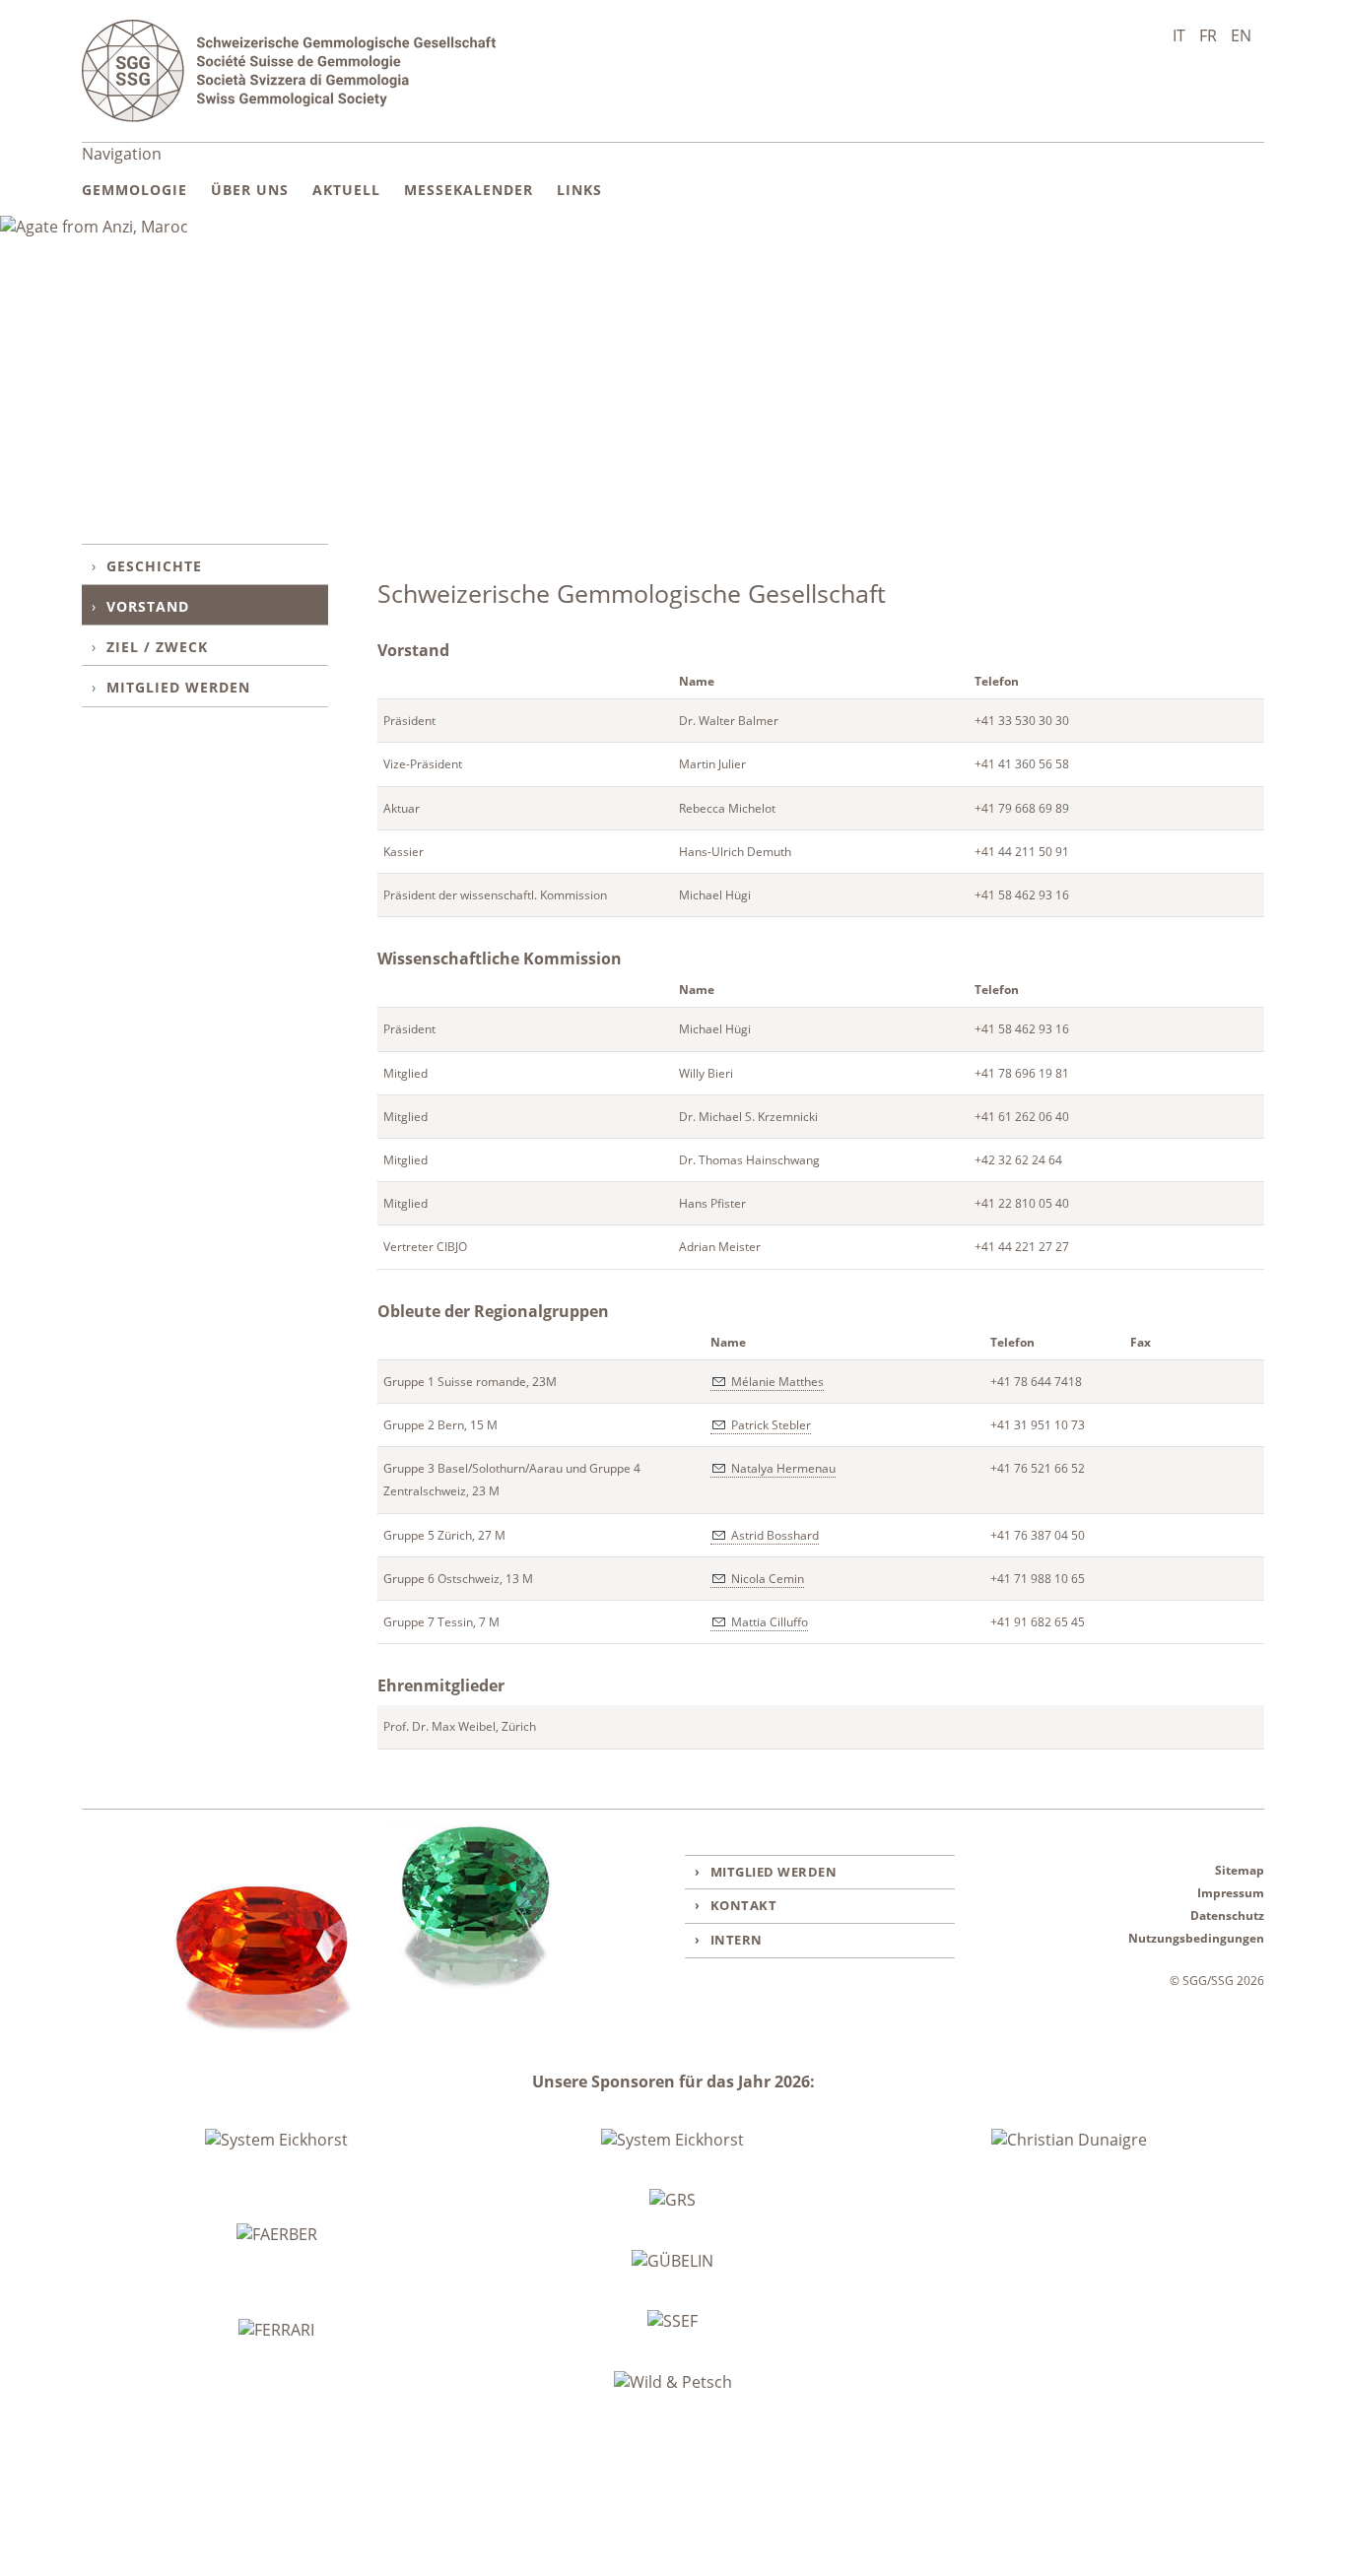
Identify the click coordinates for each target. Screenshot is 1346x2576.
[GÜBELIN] (673, 2261)
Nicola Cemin (768, 1579)
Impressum (1231, 1893)
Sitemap (1240, 1870)
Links (579, 190)
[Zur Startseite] (289, 71)
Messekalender (469, 190)
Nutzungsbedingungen (1196, 1938)
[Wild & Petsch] (673, 2382)
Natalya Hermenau (783, 1468)
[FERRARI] (276, 2331)
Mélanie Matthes (777, 1382)
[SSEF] (673, 2321)
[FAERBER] (277, 2235)
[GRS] (673, 2200)
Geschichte (154, 566)
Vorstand (148, 606)
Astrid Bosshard (775, 1535)
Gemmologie (135, 190)
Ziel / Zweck (157, 647)
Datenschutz (1227, 1915)
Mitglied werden (178, 687)
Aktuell (346, 190)
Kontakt (744, 1905)
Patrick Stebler (771, 1425)
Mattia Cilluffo (770, 1622)
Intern (737, 1940)
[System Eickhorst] (276, 2141)
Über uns (250, 190)
